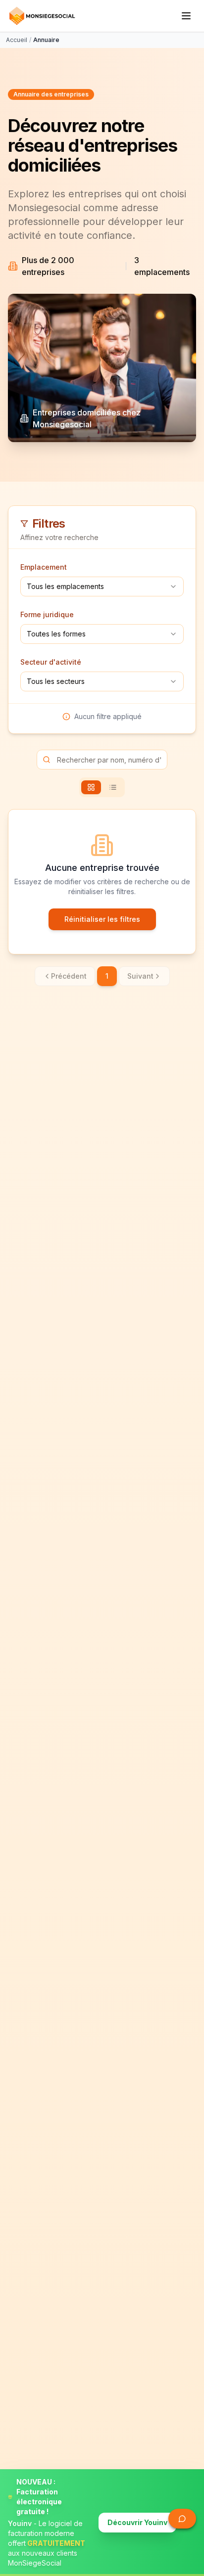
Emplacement (44, 567)
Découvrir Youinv (137, 2522)
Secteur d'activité (51, 662)
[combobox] (102, 587)
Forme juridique (47, 614)
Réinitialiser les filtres (102, 919)
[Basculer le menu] (186, 16)
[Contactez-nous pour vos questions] (182, 2519)
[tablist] (102, 787)
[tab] (91, 787)
